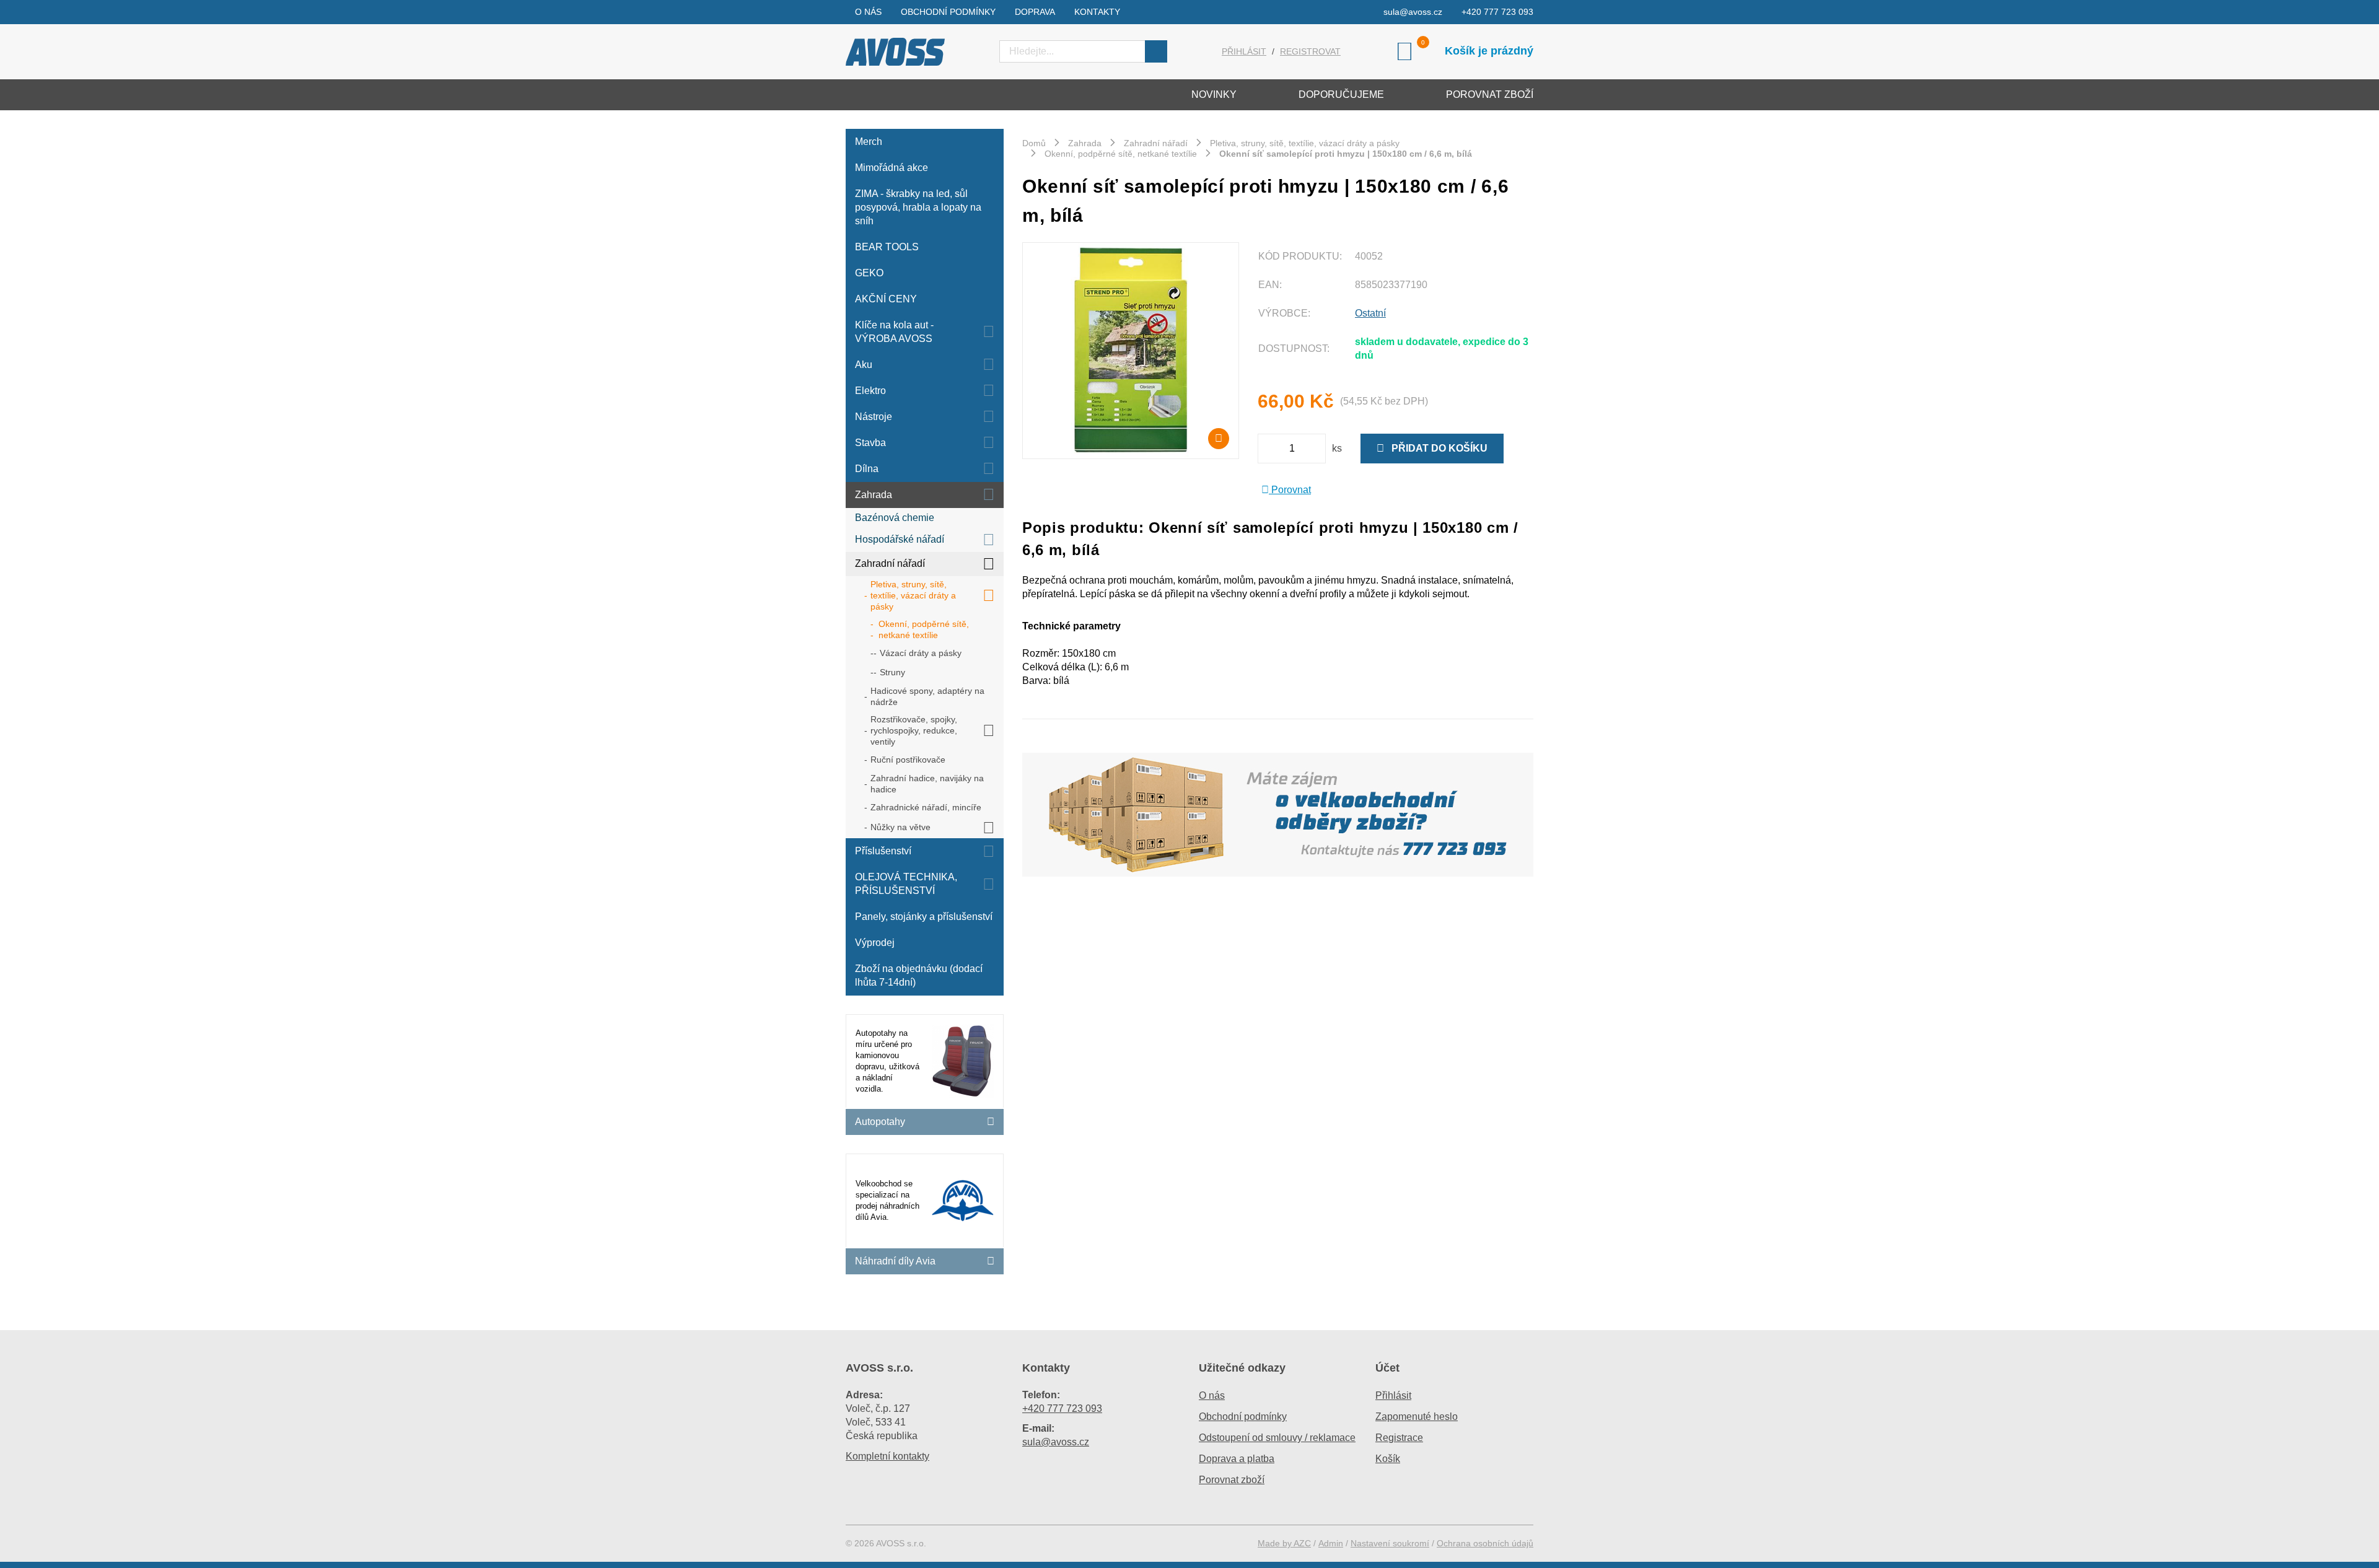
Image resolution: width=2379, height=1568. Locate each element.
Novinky (1214, 94)
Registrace (1399, 1438)
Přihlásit (1244, 51)
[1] (1156, 51)
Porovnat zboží (1490, 94)
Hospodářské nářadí (900, 539)
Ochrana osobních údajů (1485, 1543)
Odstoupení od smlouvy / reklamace (1277, 1438)
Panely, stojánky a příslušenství (924, 917)
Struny (892, 672)
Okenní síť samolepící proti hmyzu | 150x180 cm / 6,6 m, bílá (1346, 154)
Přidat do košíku (1436, 448)
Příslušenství (883, 851)
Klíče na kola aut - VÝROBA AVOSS (894, 332)
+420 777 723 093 (1497, 12)
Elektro (870, 391)
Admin (1331, 1543)
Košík (1388, 1459)
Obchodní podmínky (948, 12)
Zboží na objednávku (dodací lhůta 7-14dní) (919, 975)
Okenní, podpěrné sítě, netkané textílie (924, 629)
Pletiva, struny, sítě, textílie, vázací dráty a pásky (913, 595)
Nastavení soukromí (1390, 1543)
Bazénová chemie (895, 518)
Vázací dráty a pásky (921, 653)
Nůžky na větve (900, 827)
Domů (1034, 143)
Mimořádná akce (892, 168)
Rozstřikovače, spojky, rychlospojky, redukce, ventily (914, 730)
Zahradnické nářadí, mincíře (926, 807)
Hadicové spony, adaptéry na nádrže (927, 696)
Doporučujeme (1341, 94)
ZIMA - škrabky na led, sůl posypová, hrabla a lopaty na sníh (918, 207)
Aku (864, 365)
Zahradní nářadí (890, 563)
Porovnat (1290, 490)
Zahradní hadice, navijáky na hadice (927, 784)
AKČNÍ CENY (886, 299)
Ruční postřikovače (908, 760)
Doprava (1035, 12)
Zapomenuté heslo (1417, 1417)
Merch (869, 142)
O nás (868, 12)
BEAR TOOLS (887, 247)
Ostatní (1370, 313)
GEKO (869, 273)
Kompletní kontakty (887, 1456)
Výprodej (875, 943)
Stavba (870, 443)
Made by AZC (1284, 1543)
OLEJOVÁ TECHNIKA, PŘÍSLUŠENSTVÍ (906, 884)
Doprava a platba (1237, 1459)
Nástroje (874, 417)
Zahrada (874, 495)
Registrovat (1310, 51)
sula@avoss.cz (1413, 12)
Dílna (867, 469)
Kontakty (1097, 12)
